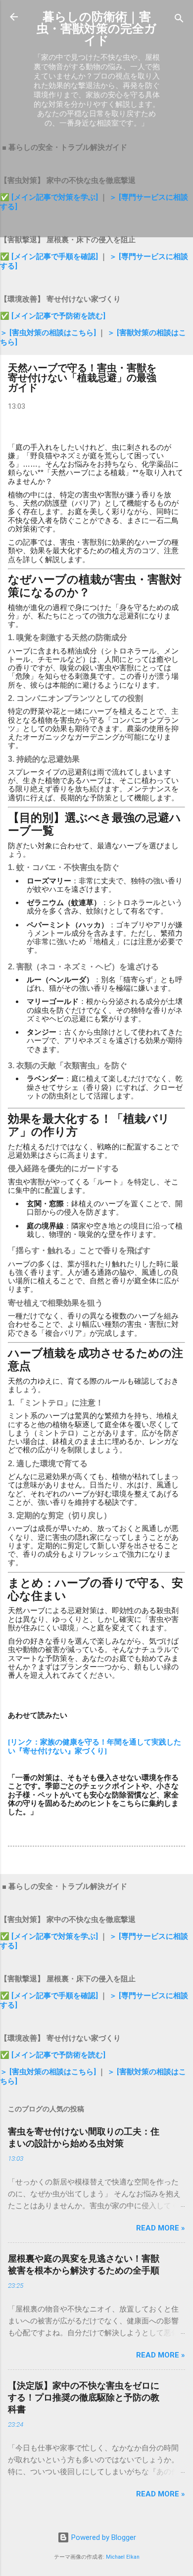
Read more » (161, 2228)
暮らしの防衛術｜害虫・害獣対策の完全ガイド (96, 29)
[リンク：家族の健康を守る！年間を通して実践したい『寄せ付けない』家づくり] (95, 1746)
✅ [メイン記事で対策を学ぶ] (50, 197)
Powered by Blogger (103, 2537)
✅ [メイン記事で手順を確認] (50, 257)
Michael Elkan (123, 2557)
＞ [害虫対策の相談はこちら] (49, 333)
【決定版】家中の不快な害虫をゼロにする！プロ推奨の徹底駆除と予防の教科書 (84, 2397)
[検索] (179, 20)
